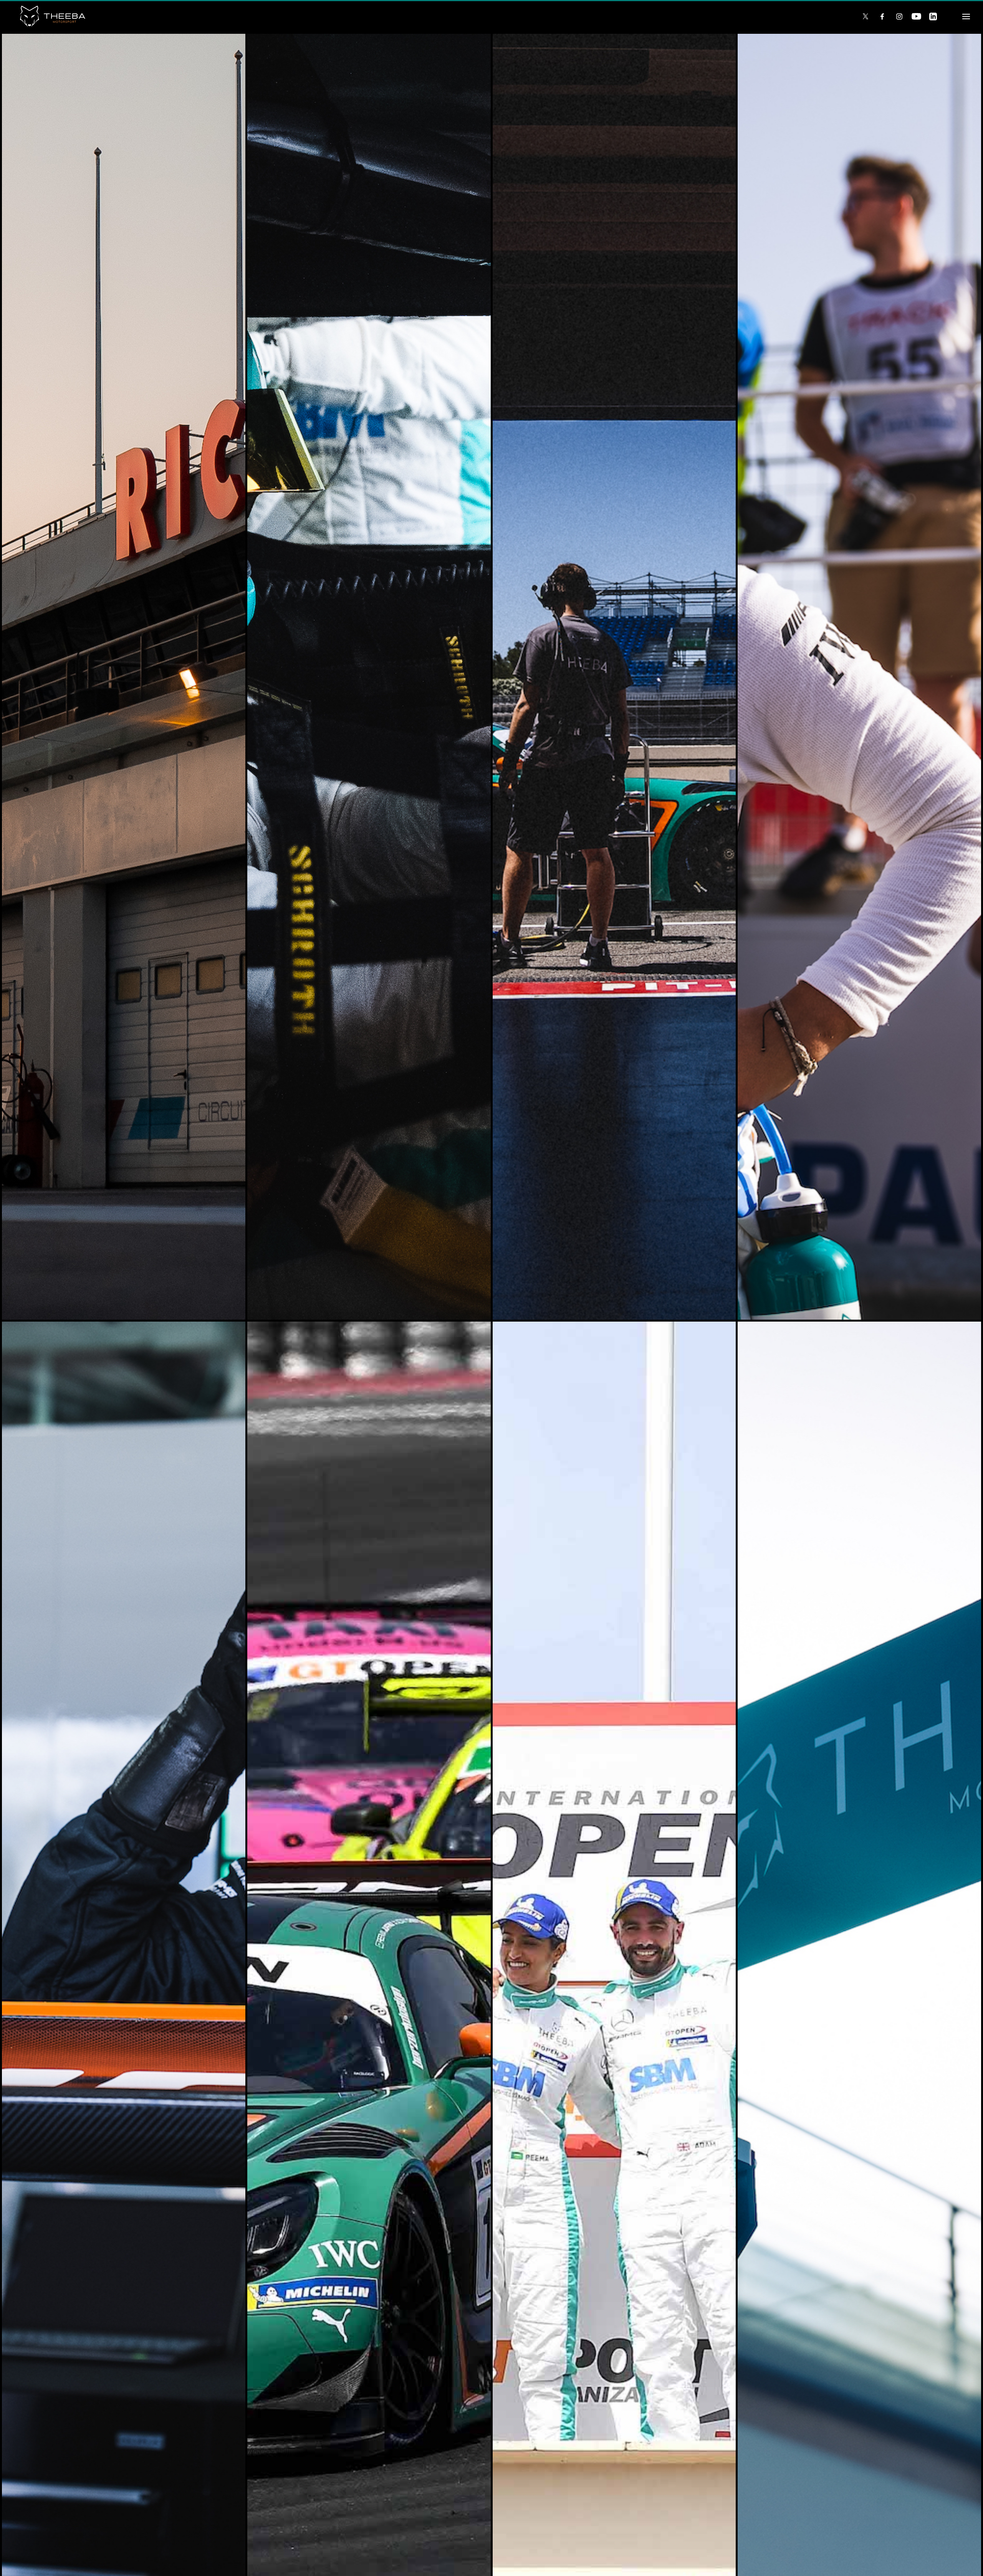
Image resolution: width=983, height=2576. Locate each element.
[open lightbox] (124, 677)
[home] (429, 16)
